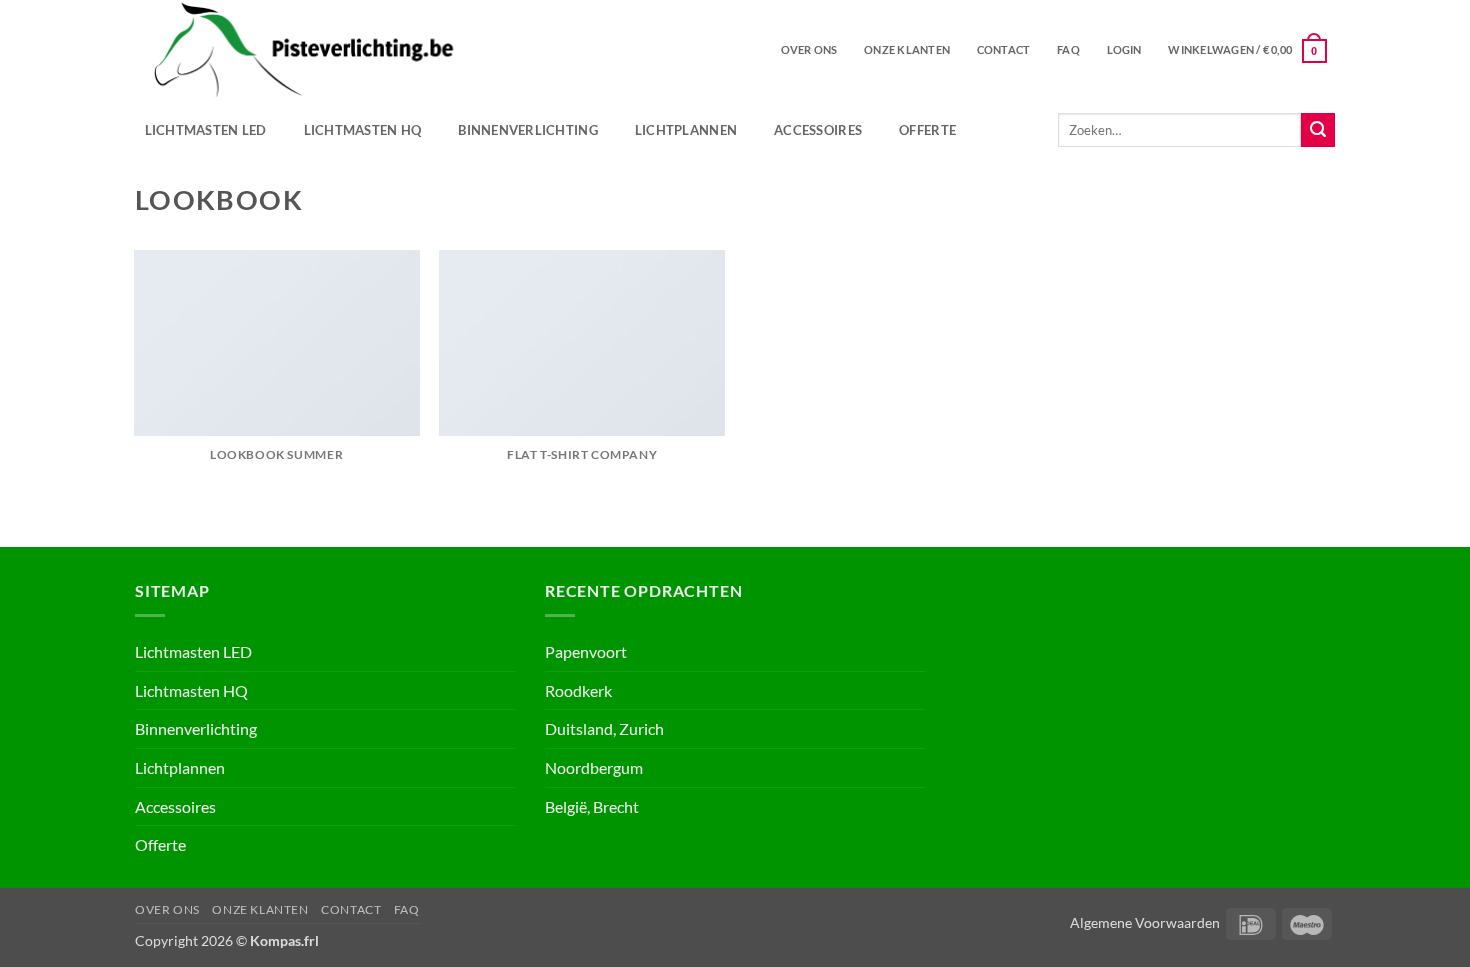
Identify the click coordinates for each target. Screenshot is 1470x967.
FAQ (1068, 49)
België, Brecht (592, 806)
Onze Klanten (907, 49)
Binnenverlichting (527, 130)
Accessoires (818, 130)
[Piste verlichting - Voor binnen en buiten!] (391, 50)
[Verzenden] (1318, 130)
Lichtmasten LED (206, 130)
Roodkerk (578, 690)
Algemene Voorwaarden (1145, 922)
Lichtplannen (686, 130)
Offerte (927, 130)
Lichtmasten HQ (363, 130)
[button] (1124, 50)
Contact (1004, 49)
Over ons (809, 49)
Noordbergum (594, 767)
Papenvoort (586, 651)
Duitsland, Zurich (604, 728)
